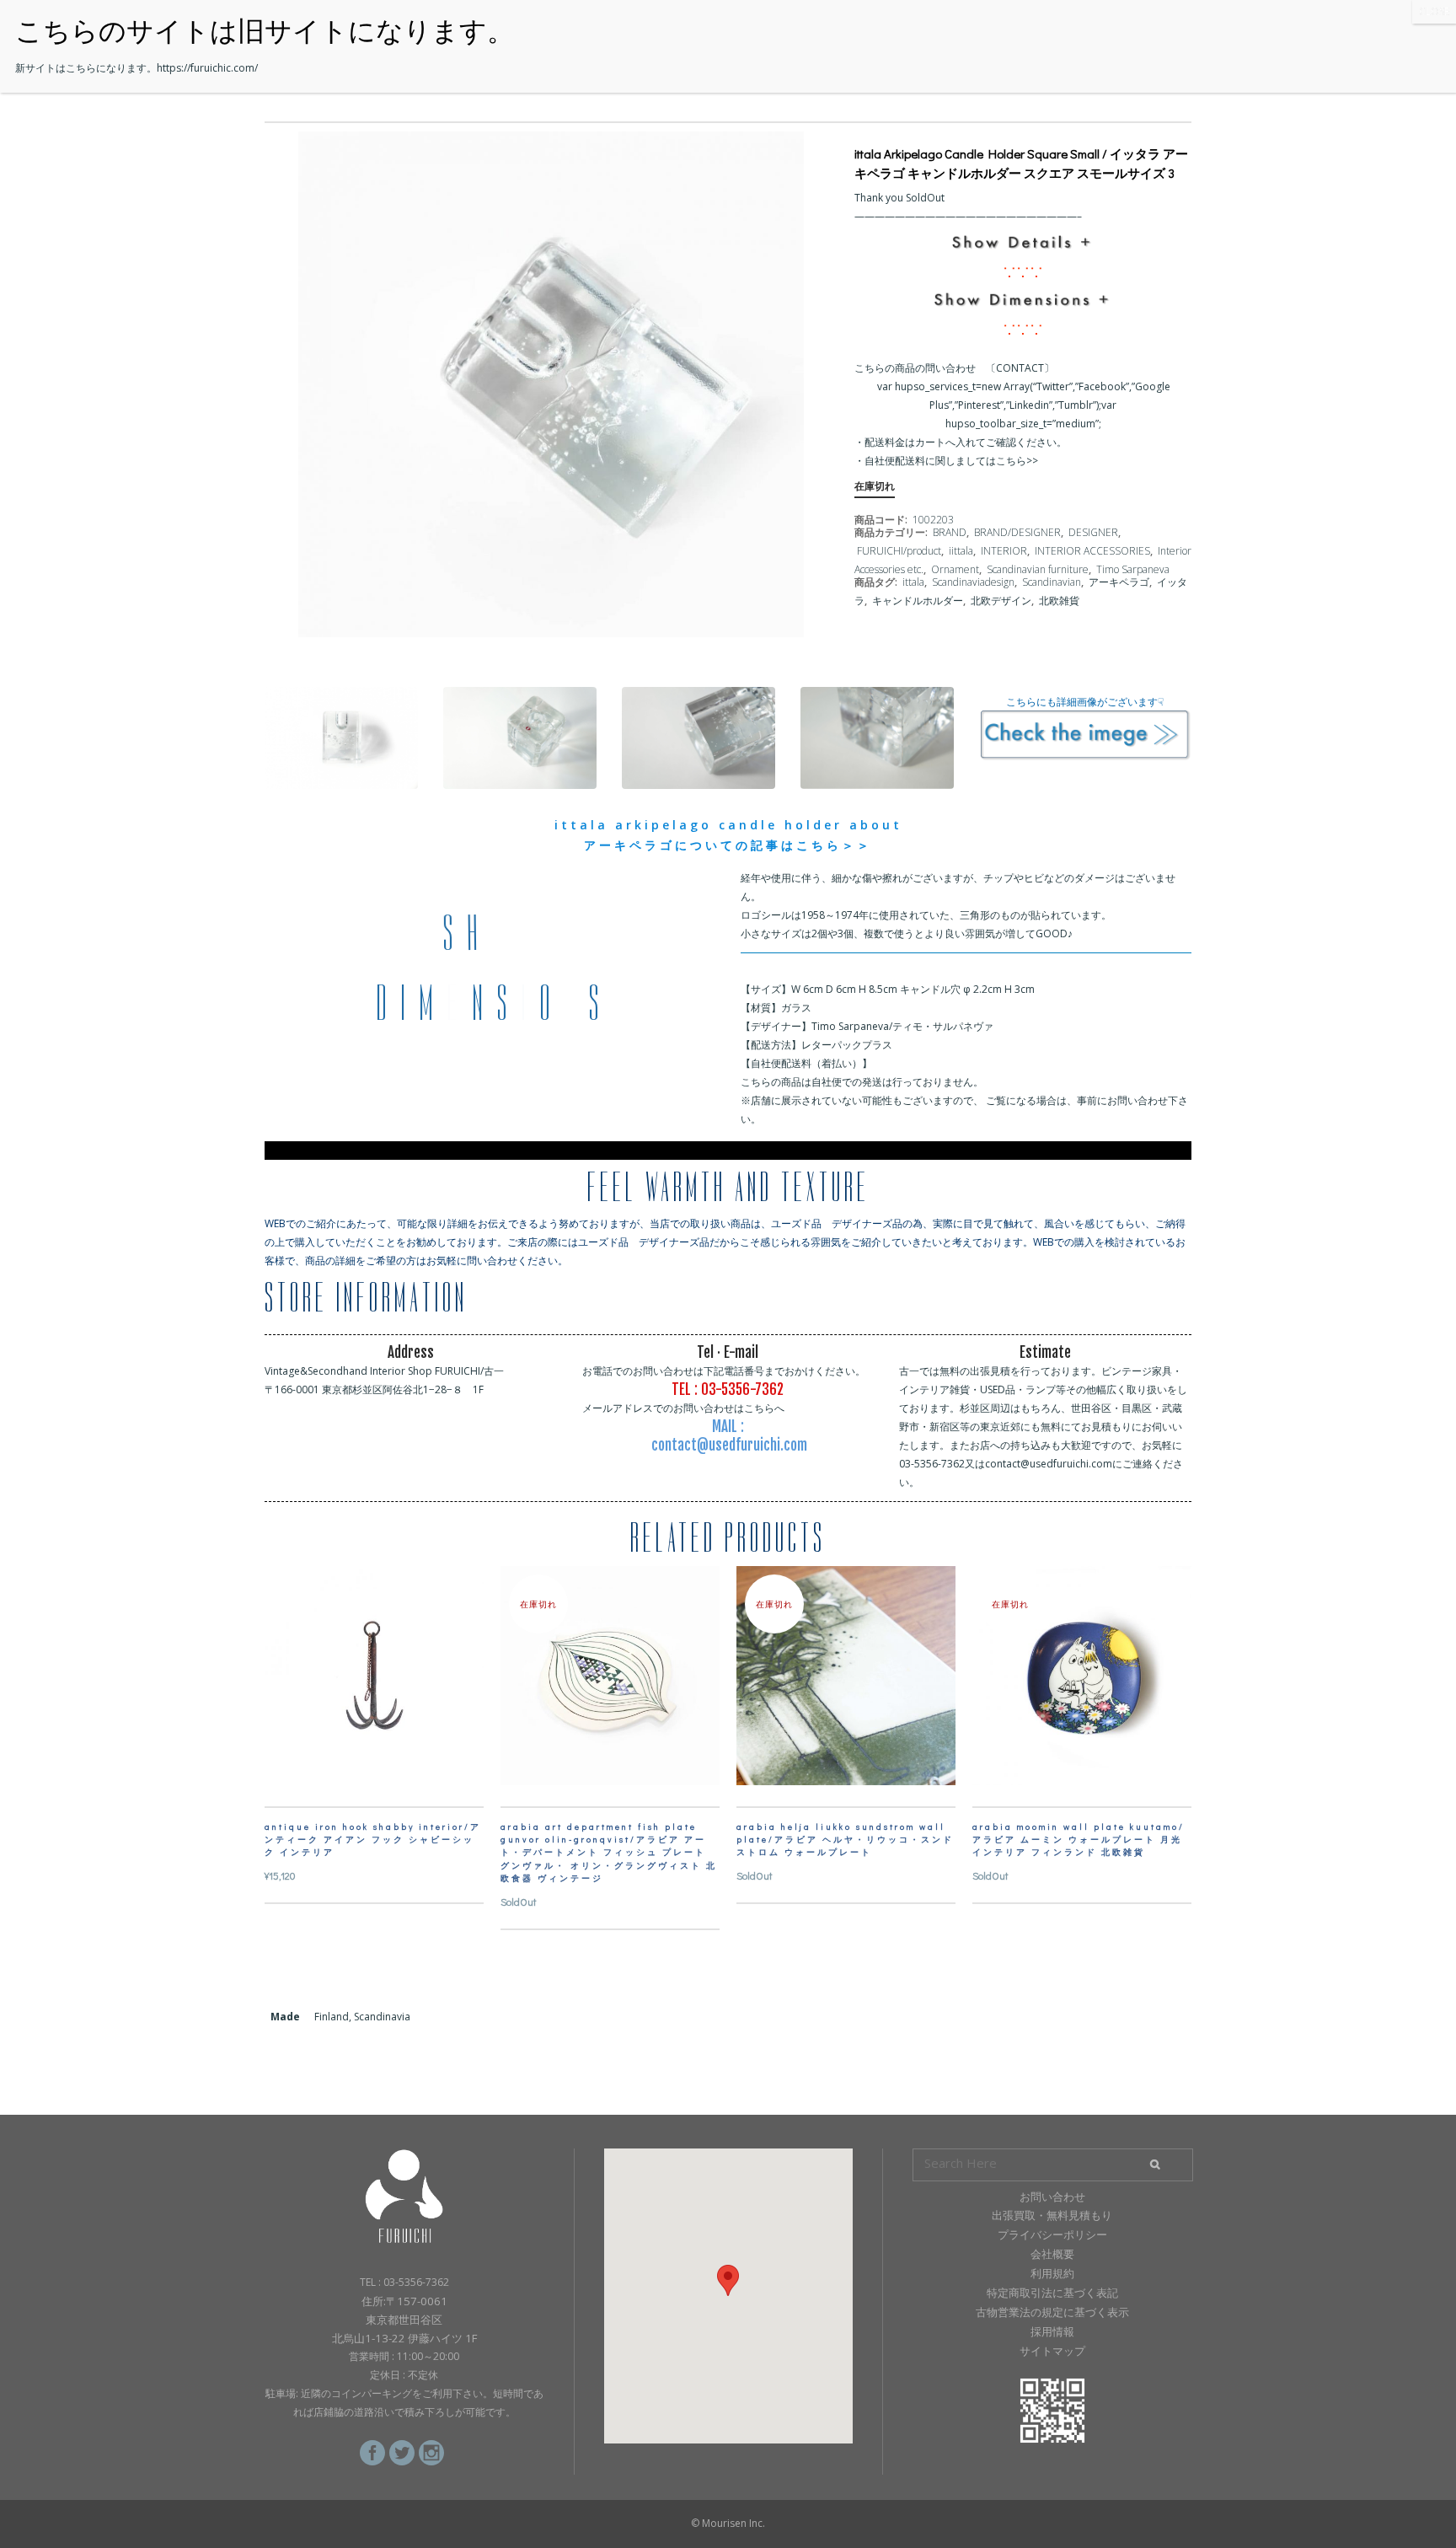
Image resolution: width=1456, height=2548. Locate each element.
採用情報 (1052, 2331)
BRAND (950, 532)
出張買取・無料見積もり (1052, 2215)
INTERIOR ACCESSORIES (1092, 551)
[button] (728, 2280)
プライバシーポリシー (1052, 2234)
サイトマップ (1052, 2351)
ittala (913, 582)
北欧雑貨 (1059, 601)
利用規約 (1052, 2273)
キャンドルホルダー (918, 601)
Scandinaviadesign (973, 582)
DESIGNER (1093, 532)
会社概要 (1052, 2254)
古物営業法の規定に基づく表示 (1052, 2312)
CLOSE (1434, 11)
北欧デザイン (1001, 601)
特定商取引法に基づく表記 (1052, 2293)
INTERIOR (1004, 551)
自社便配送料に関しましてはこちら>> (951, 461)
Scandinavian (1052, 582)
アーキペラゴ (1119, 582)
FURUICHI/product (899, 551)
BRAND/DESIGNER (1017, 532)
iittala (961, 551)
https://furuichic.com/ (207, 68)
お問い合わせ (1052, 2197)
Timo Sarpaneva (1133, 569)
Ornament (955, 569)
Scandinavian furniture (1038, 569)
